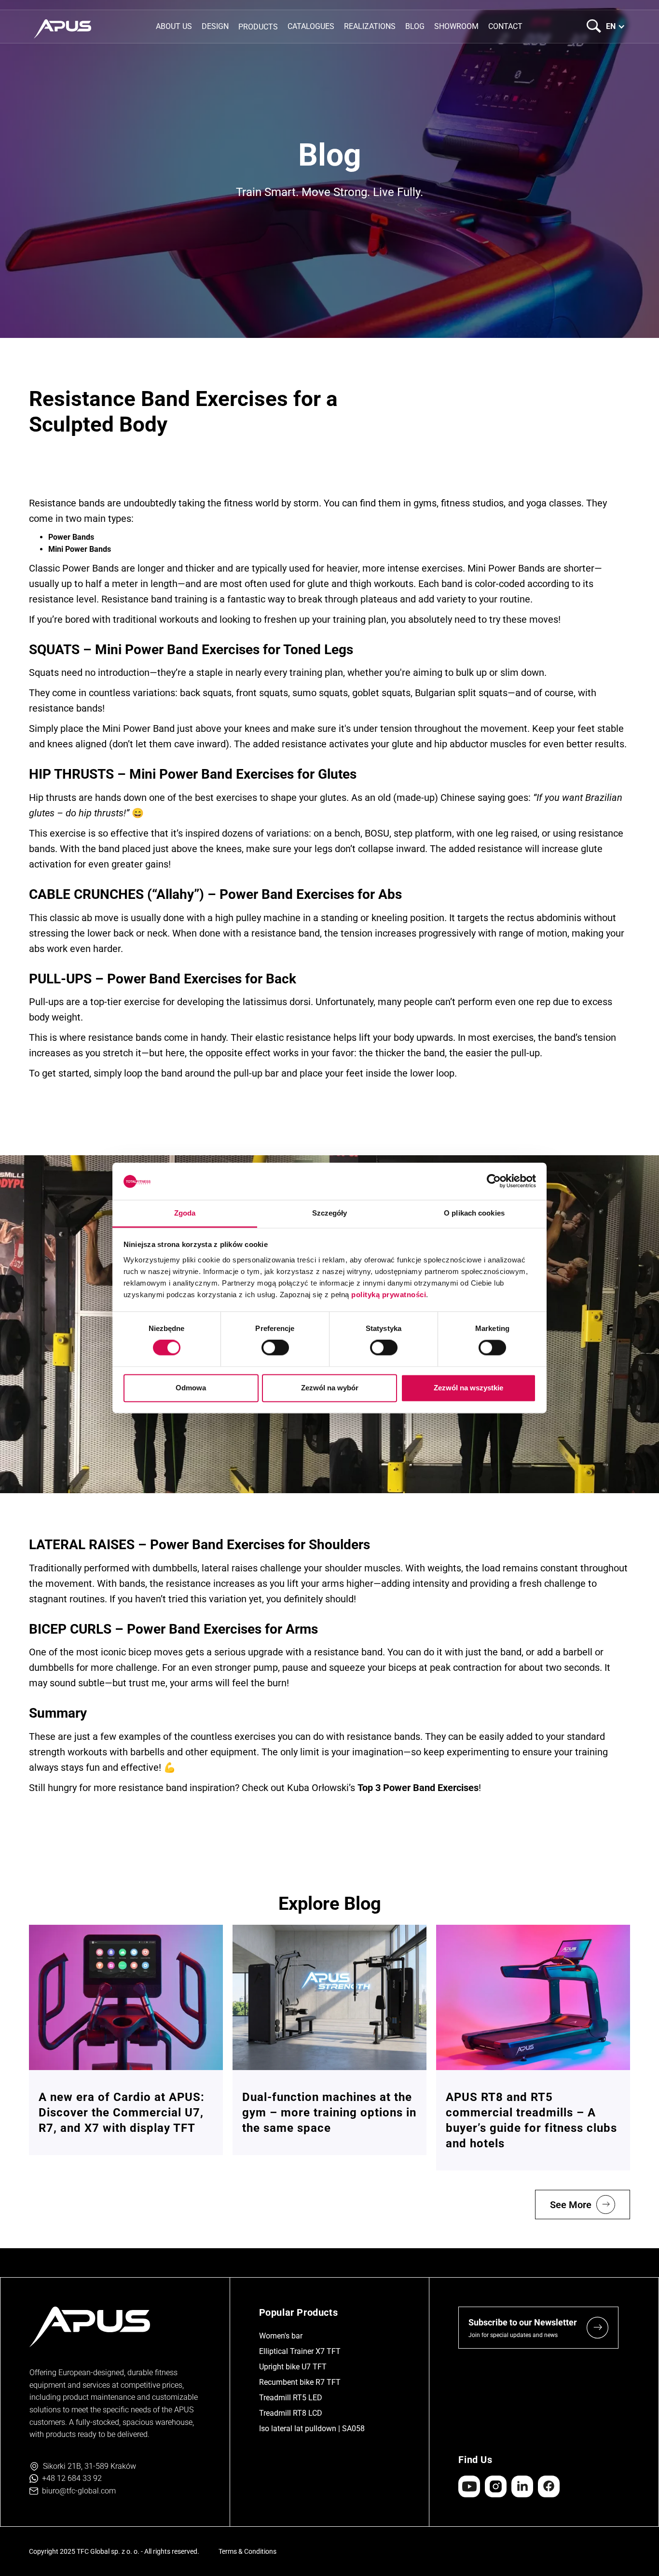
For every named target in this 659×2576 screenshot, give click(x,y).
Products (258, 27)
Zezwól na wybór (330, 1388)
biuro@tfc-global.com (79, 2491)
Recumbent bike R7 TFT (300, 2382)
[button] (258, 26)
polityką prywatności (389, 1295)
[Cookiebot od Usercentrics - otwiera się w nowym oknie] (494, 1181)
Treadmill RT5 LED (291, 2398)
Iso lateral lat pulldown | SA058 (312, 2429)
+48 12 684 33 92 (72, 2478)
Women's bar (281, 2336)
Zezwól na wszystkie (468, 1388)
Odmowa (191, 1388)
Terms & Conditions (247, 2551)
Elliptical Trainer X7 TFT (300, 2351)
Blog (415, 26)
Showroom (456, 26)
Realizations (370, 26)
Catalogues (311, 26)
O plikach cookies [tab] (474, 1213)
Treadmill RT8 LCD (291, 2413)
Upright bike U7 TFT (293, 2367)
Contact (505, 26)
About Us (174, 26)
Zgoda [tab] (185, 1213)
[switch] (275, 1348)
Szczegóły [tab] (330, 1213)
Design (215, 26)
